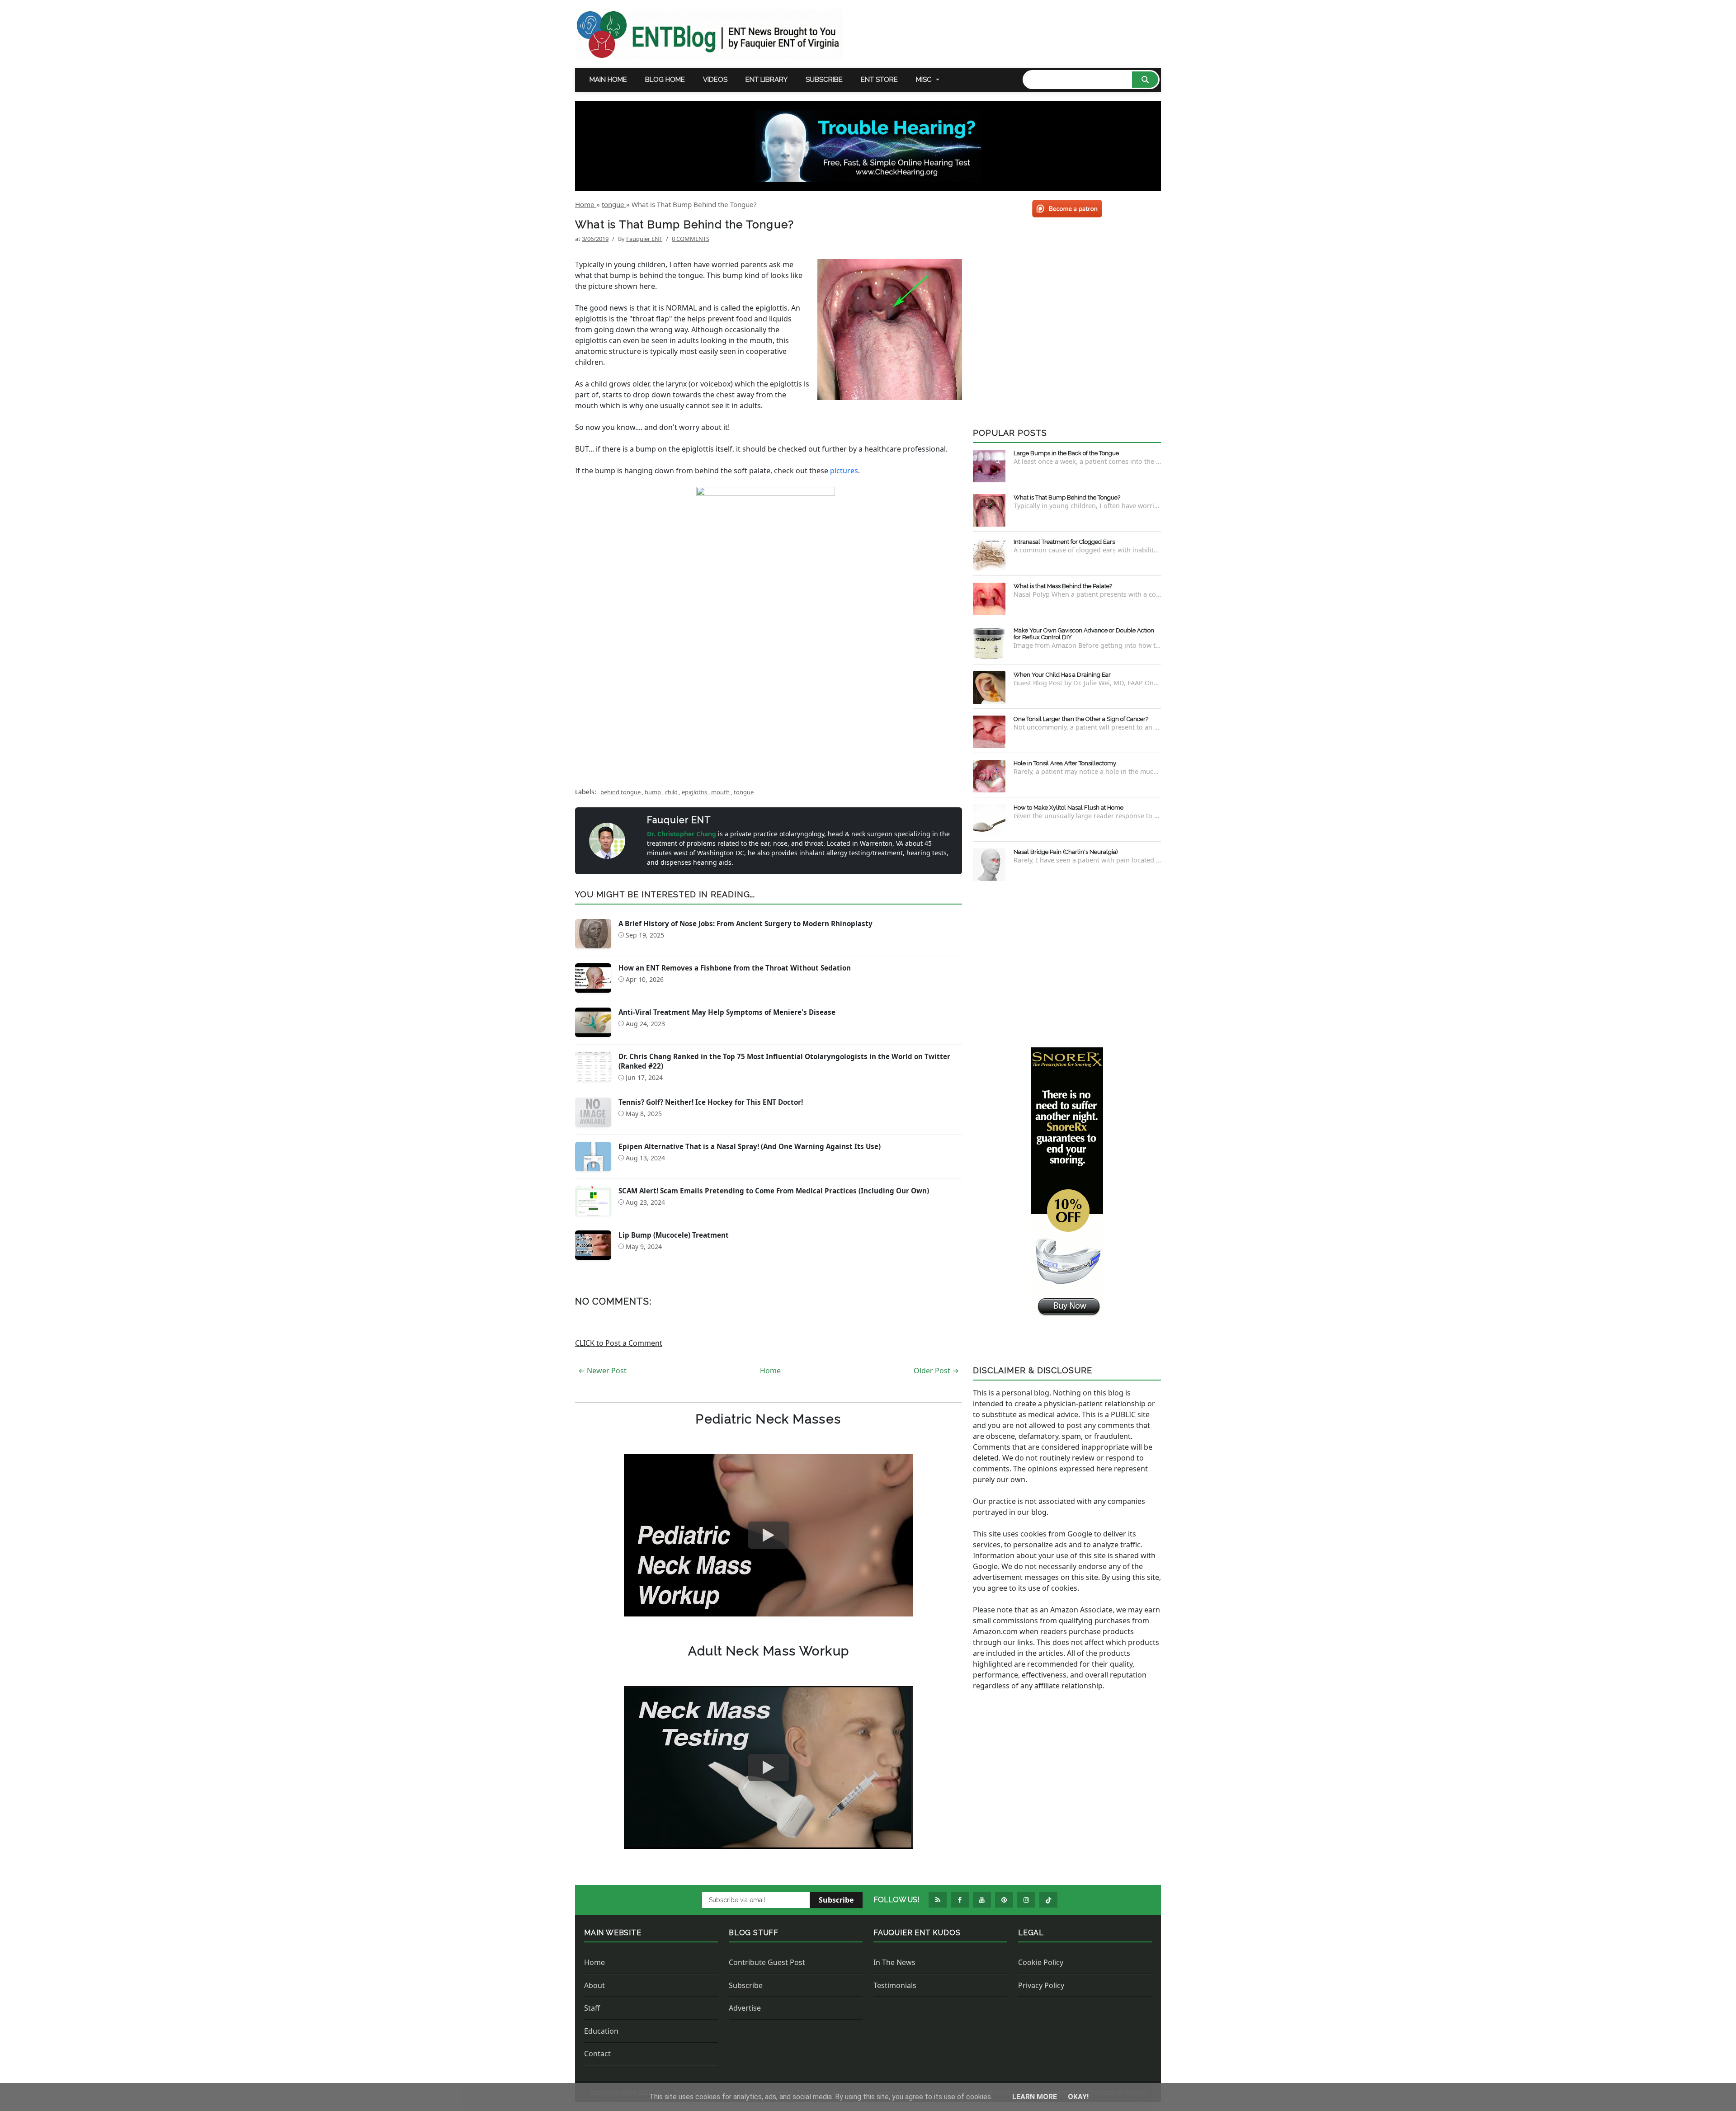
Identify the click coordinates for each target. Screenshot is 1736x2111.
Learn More (1035, 2097)
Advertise (745, 2008)
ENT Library (767, 80)
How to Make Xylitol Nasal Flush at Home (1068, 808)
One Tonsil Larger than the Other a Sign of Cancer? (1081, 719)
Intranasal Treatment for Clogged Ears (1064, 542)
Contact (597, 2054)
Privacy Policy (1041, 1985)
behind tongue (621, 792)
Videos (715, 80)
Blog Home (665, 80)
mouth (721, 792)
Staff (592, 2008)
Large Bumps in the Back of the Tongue (1066, 453)
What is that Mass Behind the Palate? (1063, 586)
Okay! (1078, 2097)
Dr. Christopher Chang (682, 834)
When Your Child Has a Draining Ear (1062, 675)
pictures (844, 471)
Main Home (608, 80)
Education (601, 2031)
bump (653, 792)
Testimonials (895, 1985)
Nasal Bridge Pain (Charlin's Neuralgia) (1066, 852)
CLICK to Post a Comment (619, 1343)
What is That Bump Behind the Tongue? (1067, 497)
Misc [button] (924, 80)
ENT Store (879, 80)
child (672, 792)
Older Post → (936, 1371)
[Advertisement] (769, 705)
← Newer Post (602, 1371)
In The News (894, 1962)
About (594, 1985)
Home (770, 1371)
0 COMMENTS (691, 239)
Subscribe (824, 80)
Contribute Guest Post (767, 1962)
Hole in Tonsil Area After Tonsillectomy (1065, 763)
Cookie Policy (1041, 1962)
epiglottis (695, 792)
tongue (744, 792)
